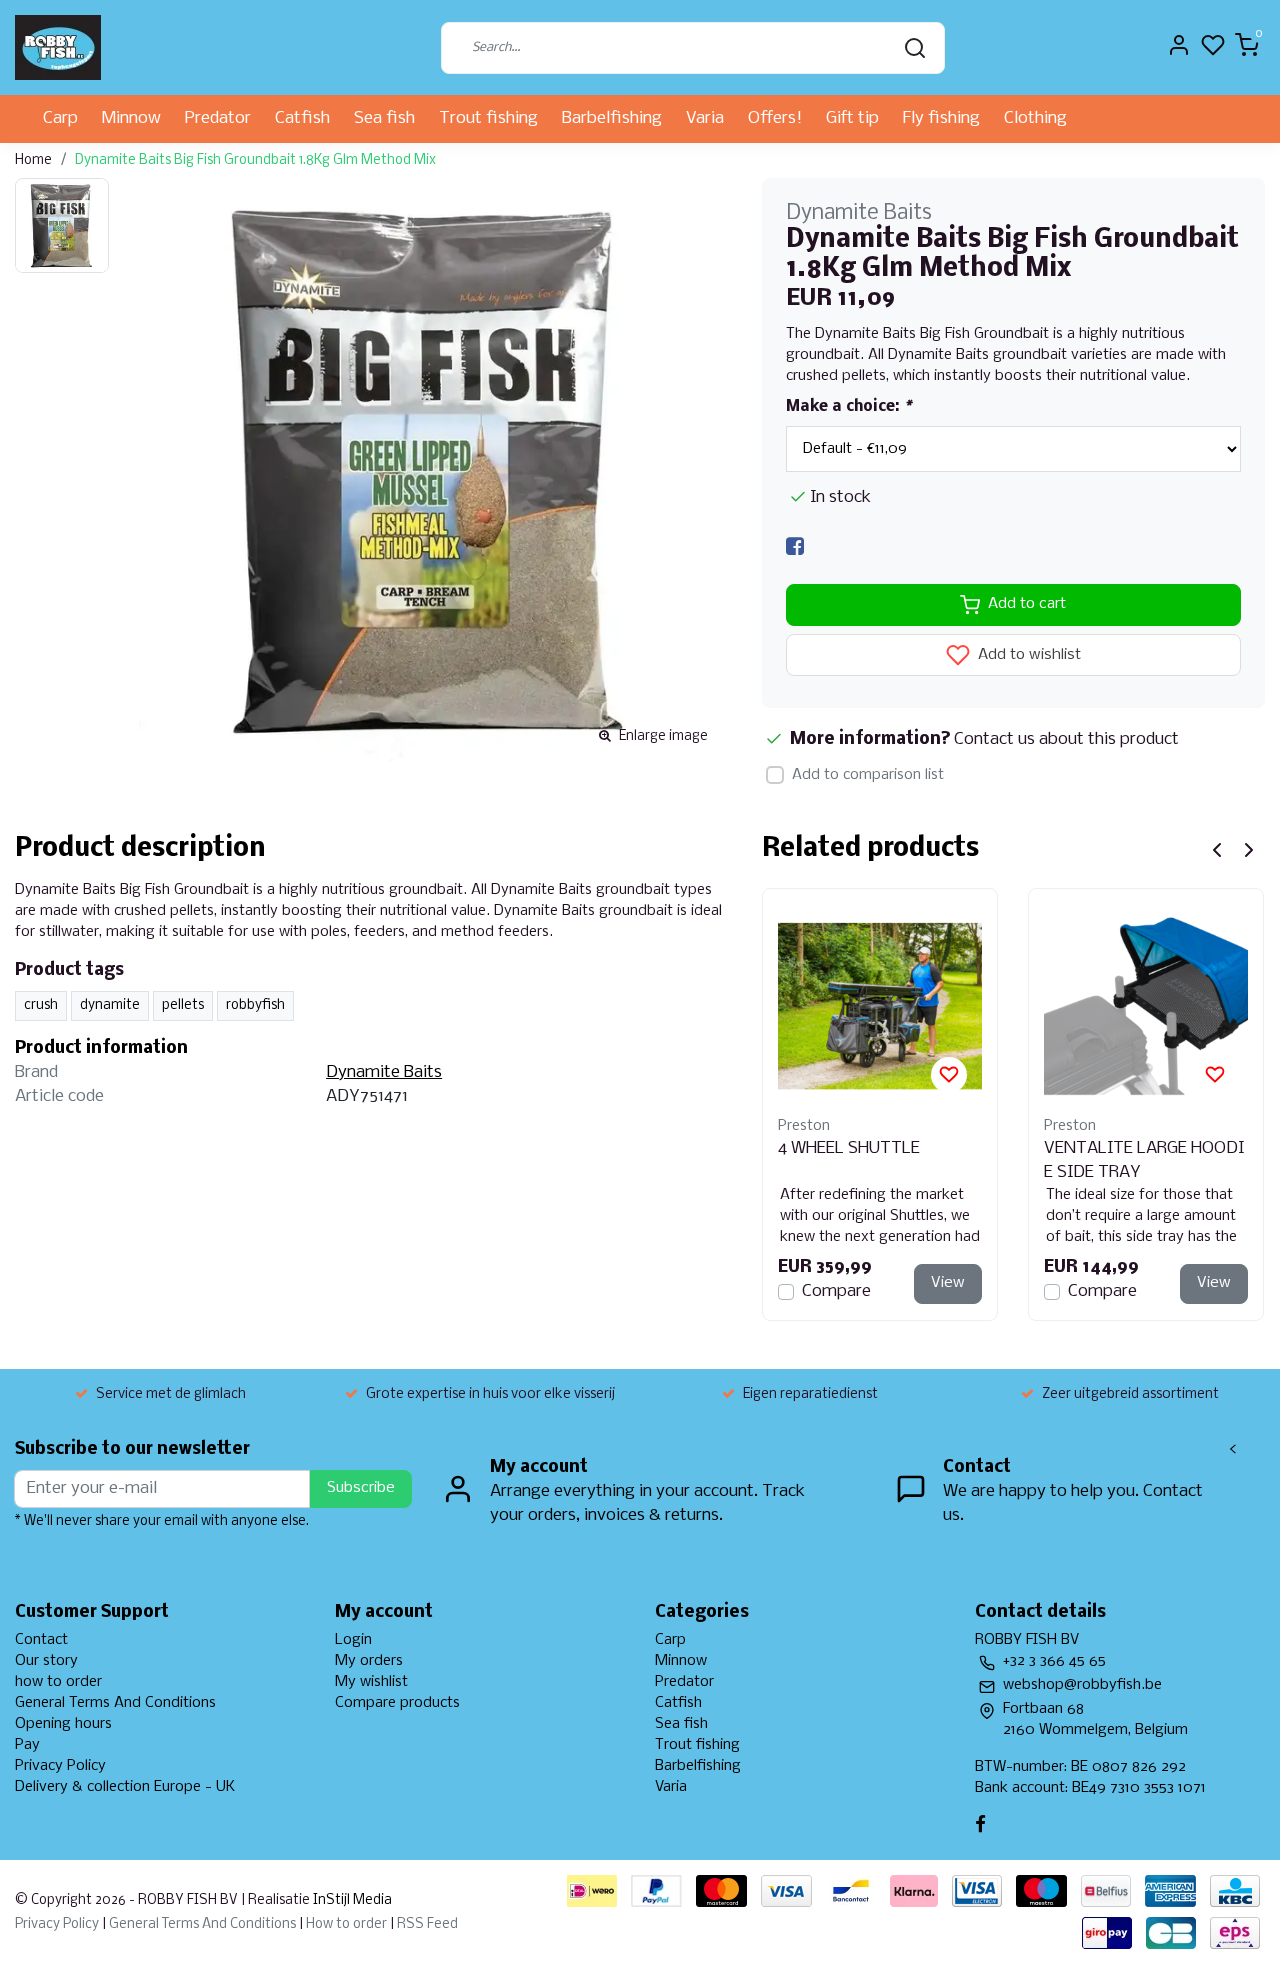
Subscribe (361, 1488)
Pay (27, 1745)
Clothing (1035, 118)
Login (353, 1640)
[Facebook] (795, 547)
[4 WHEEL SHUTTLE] (880, 1006)
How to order (346, 1924)
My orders (369, 1661)
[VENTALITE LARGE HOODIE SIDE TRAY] (1146, 1006)
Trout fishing (488, 118)
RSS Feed (427, 1924)
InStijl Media (351, 1900)
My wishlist (371, 1682)
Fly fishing (941, 118)
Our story (46, 1661)
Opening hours (63, 1724)
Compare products (397, 1703)
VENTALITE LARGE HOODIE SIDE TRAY (1144, 1160)
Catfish (302, 118)
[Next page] (1249, 850)
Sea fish (384, 118)
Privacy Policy (60, 1766)
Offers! (775, 118)
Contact (41, 1640)
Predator (218, 118)
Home (33, 160)
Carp (60, 118)
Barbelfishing (612, 118)
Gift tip (852, 118)
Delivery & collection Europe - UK (125, 1787)
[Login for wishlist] (949, 1075)
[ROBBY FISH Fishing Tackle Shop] (58, 47)
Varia (705, 118)
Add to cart (1027, 604)
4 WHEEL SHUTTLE (849, 1148)
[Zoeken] (915, 48)
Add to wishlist (1027, 655)
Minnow (131, 118)
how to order (58, 1682)
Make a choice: (848, 407)
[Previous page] (1217, 850)
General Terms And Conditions (115, 1703)
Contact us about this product (1066, 739)
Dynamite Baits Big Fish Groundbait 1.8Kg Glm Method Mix (255, 160)
